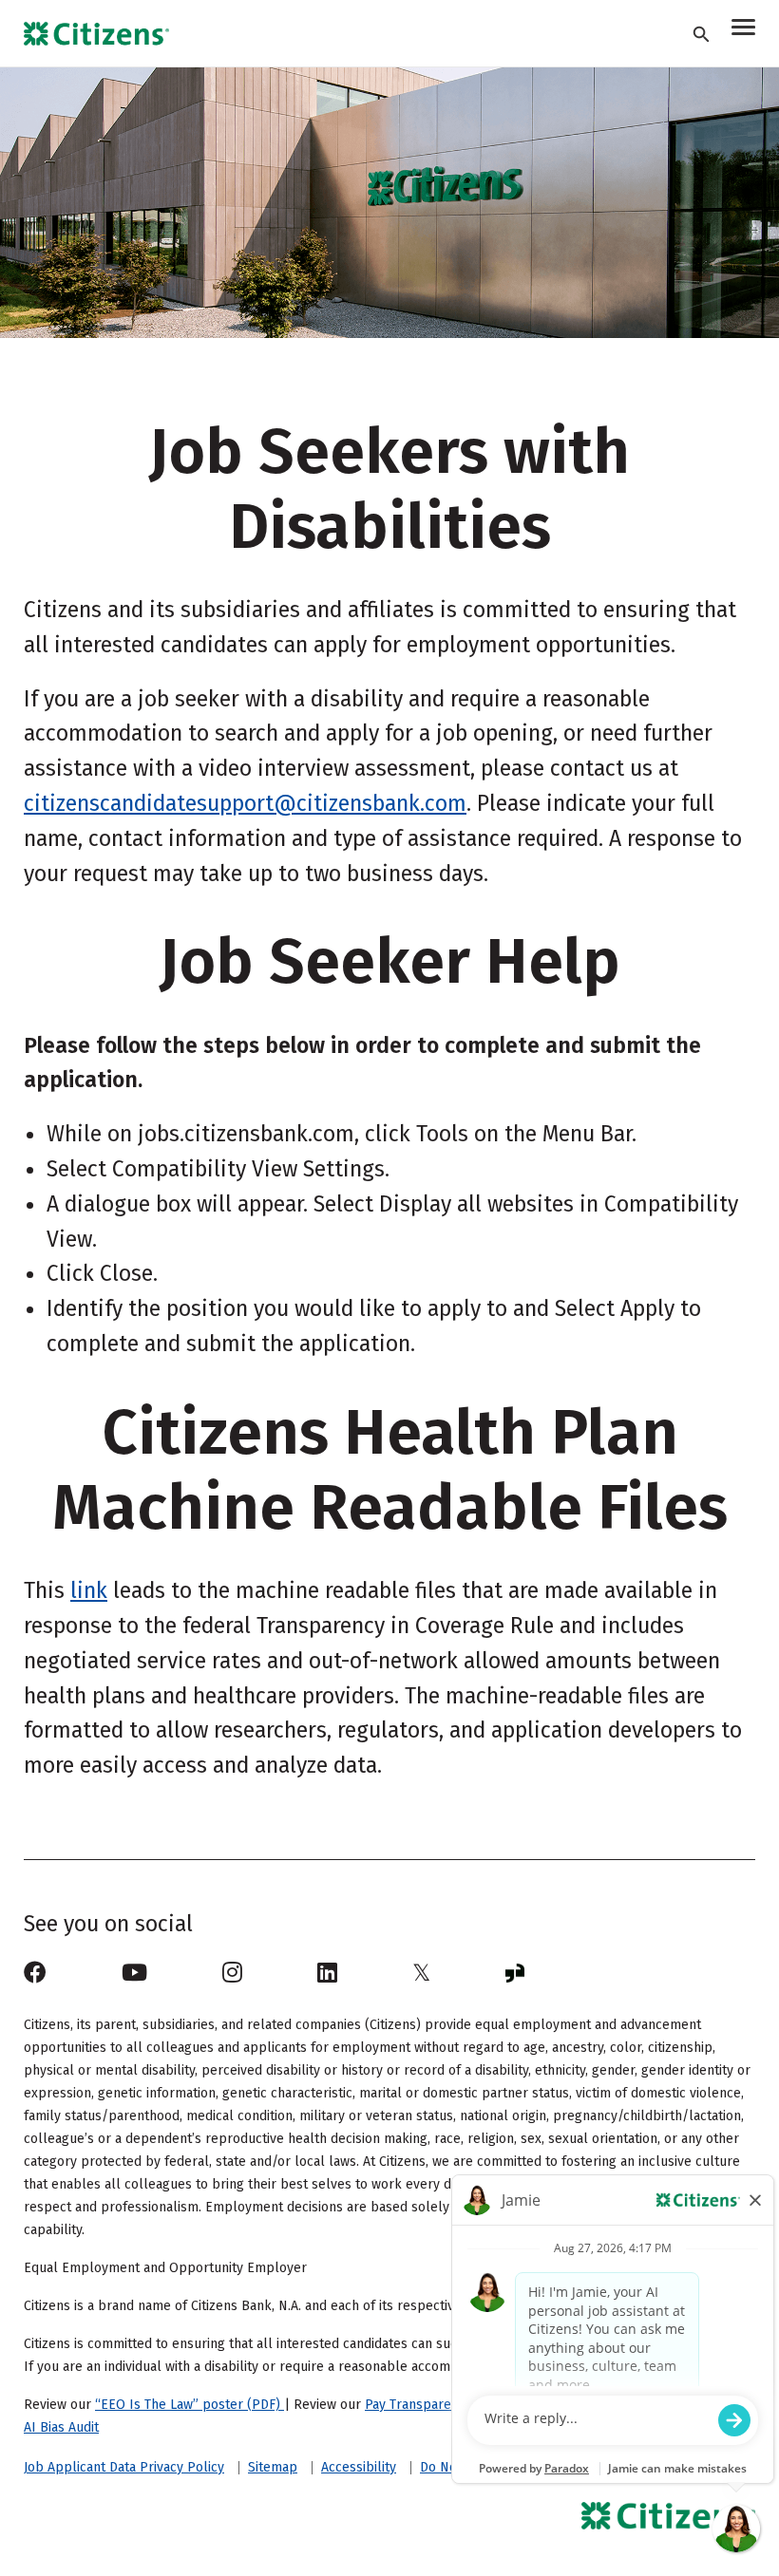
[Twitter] (421, 1973)
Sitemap (273, 2468)
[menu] (743, 30)
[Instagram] (232, 1973)
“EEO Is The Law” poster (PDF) (190, 2405)
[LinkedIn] (327, 1973)
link (89, 1590)
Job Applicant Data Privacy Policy (124, 2468)
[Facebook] (35, 1973)
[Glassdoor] (515, 1973)
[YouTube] (134, 1973)
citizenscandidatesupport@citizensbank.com (245, 803)
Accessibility (359, 2468)
